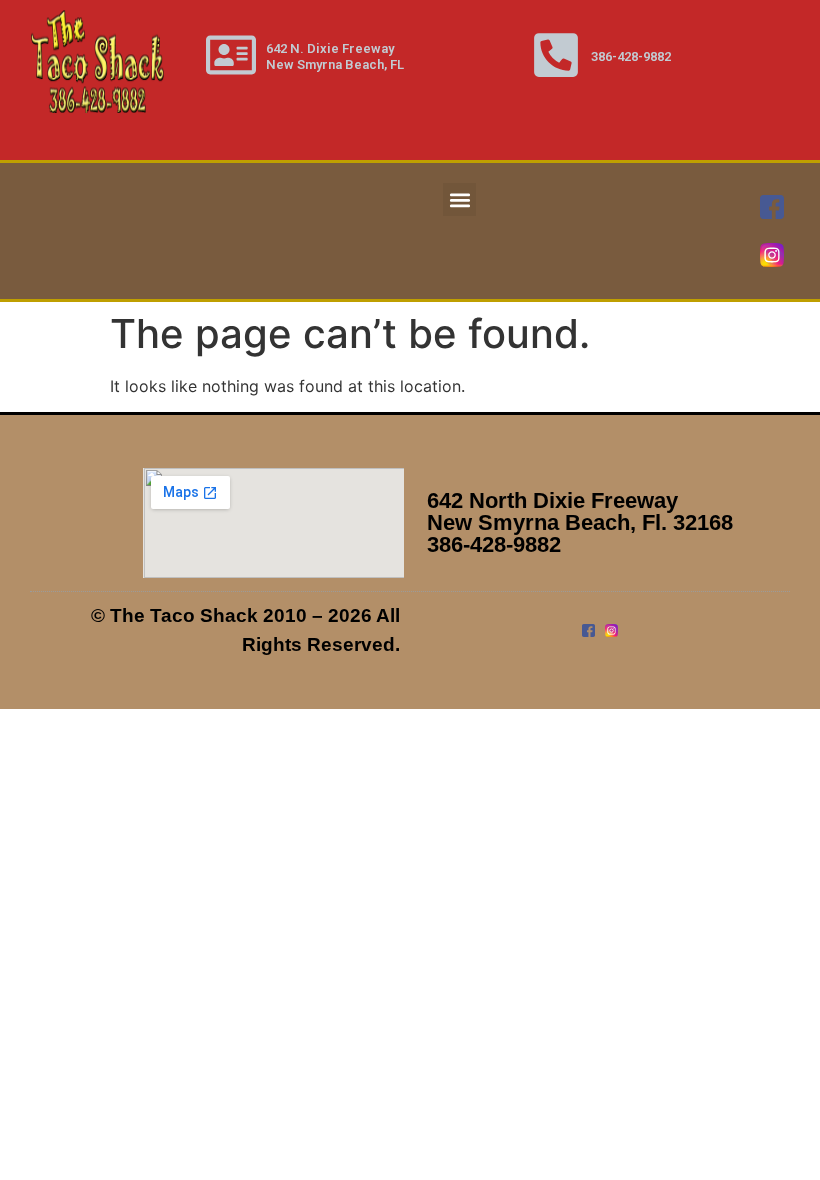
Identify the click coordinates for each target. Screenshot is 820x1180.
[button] (459, 199)
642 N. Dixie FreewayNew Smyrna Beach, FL (335, 56)
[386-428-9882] (556, 55)
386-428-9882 (631, 56)
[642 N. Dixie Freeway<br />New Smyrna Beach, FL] (231, 55)
